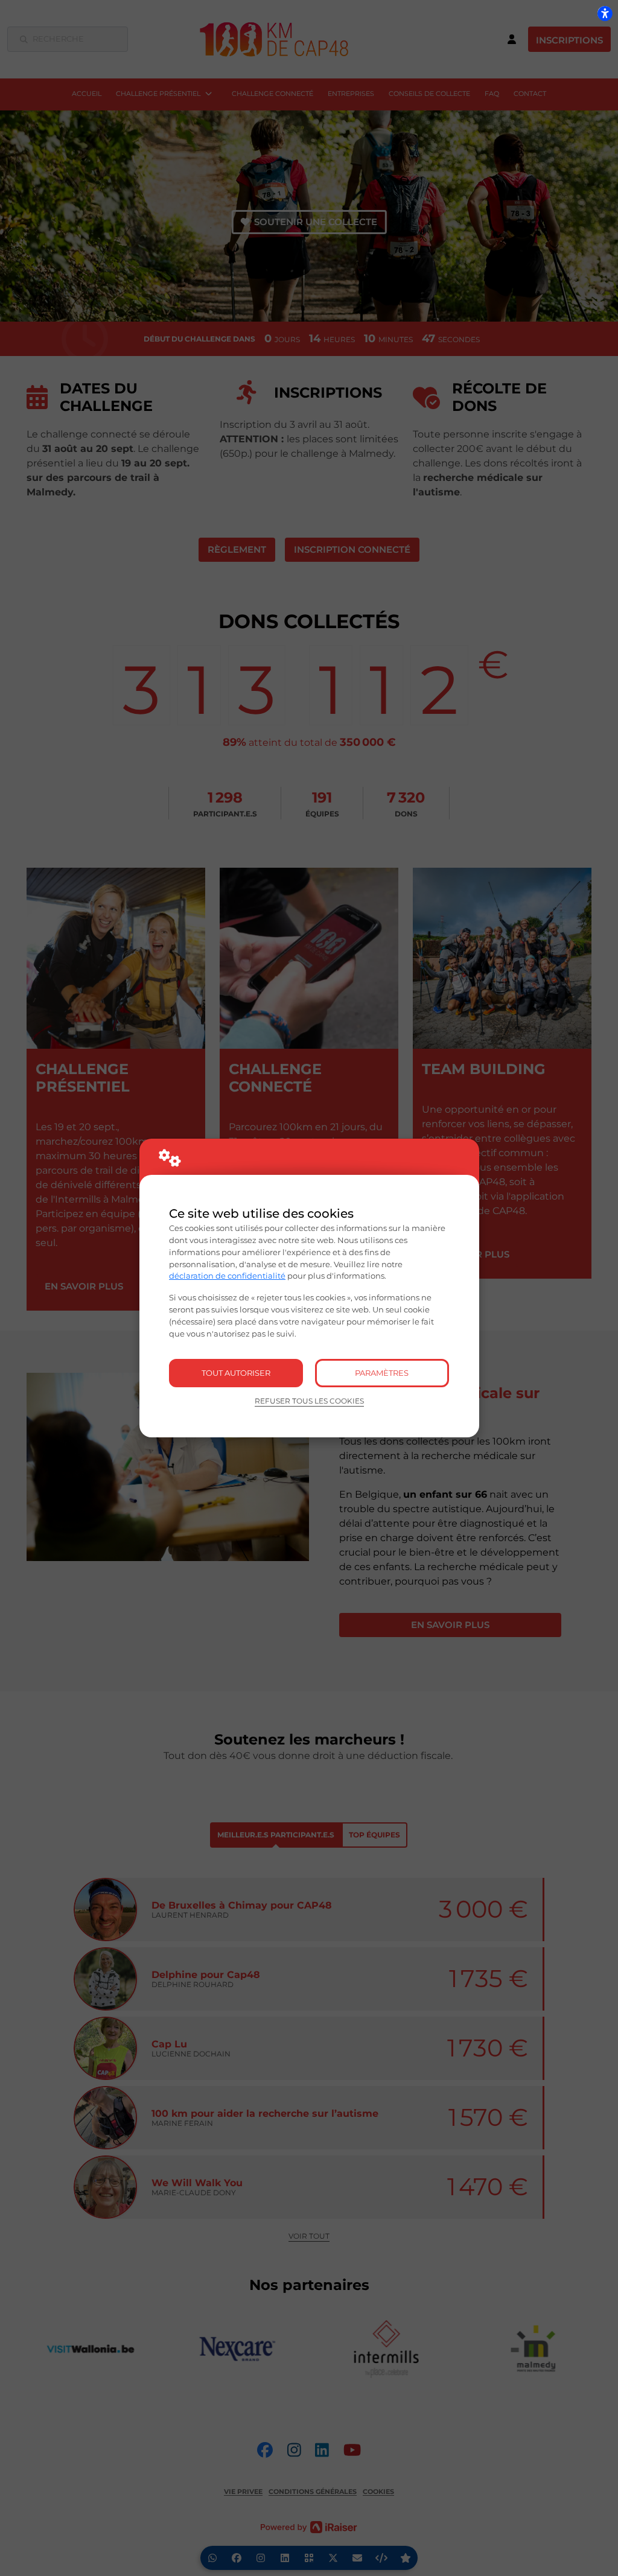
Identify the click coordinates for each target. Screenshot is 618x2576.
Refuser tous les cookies (309, 1401)
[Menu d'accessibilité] (605, 13)
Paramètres (382, 1373)
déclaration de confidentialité (227, 1276)
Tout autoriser (236, 1373)
